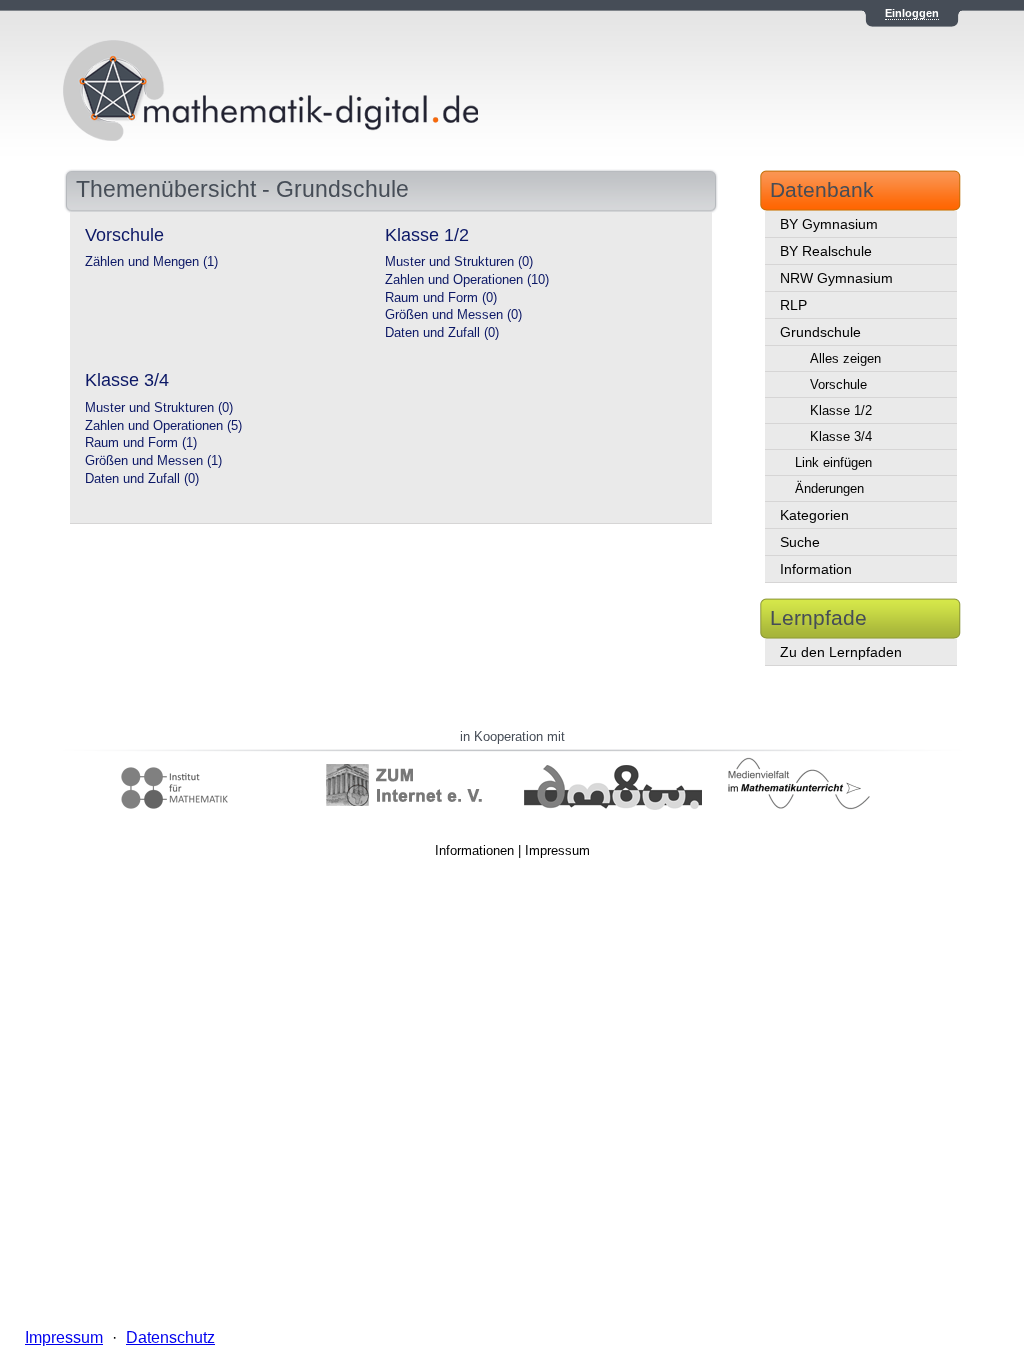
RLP (793, 305)
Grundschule (820, 332)
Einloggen (912, 13)
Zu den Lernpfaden (841, 652)
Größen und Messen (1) (153, 461)
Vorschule (838, 384)
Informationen (474, 850)
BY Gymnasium (829, 224)
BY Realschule (826, 251)
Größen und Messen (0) (453, 315)
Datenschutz (170, 1337)
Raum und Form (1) (141, 443)
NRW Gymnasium (836, 278)
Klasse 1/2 (841, 410)
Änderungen (829, 488)
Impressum (557, 850)
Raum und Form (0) (441, 298)
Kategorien (814, 515)
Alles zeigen (845, 358)
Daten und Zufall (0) (442, 333)
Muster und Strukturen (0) (459, 262)
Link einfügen (833, 462)
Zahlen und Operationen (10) (467, 280)
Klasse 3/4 (841, 436)
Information (816, 569)
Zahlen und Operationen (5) (163, 426)
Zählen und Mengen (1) (151, 262)
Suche (800, 542)
